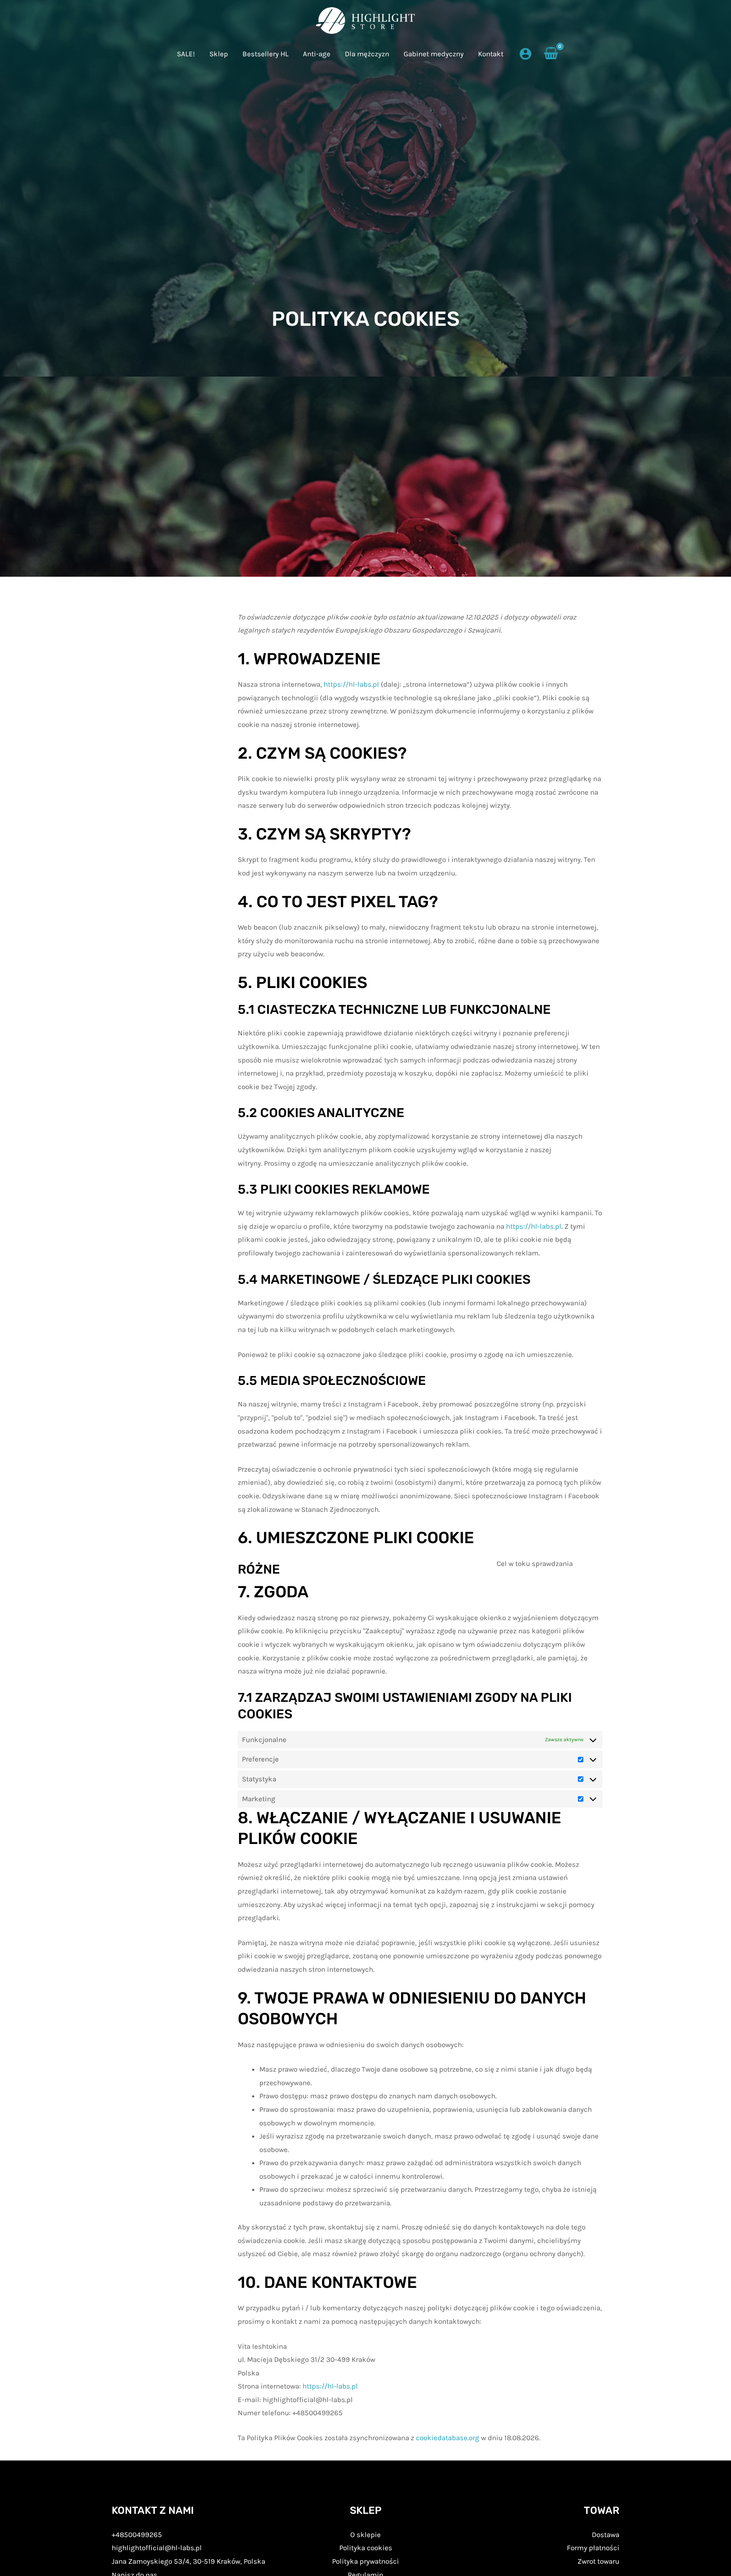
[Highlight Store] (366, 21)
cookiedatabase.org (448, 2438)
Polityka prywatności (365, 2561)
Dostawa (606, 2535)
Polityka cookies (366, 2548)
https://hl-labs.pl (351, 684)
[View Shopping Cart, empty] (551, 54)
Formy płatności (593, 2548)
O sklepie (365, 2535)
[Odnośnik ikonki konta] (525, 54)
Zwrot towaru (598, 2561)
